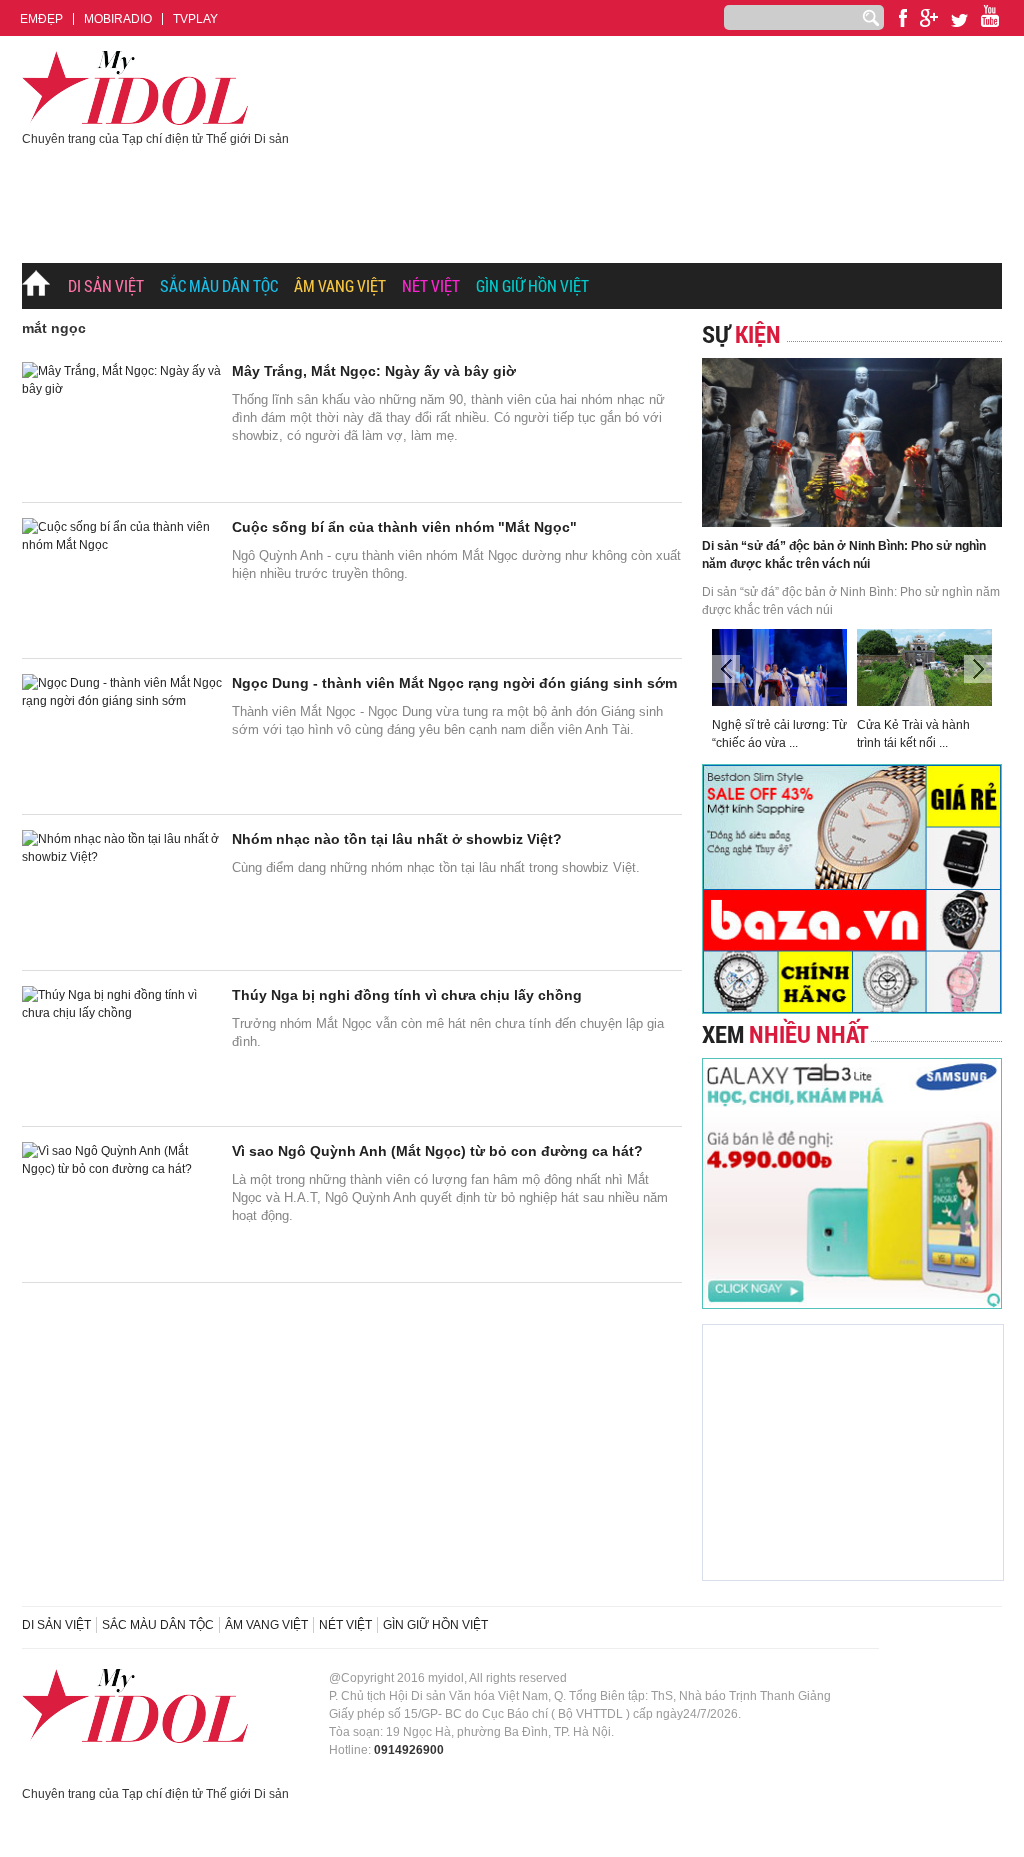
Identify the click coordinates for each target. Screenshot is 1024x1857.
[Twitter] (959, 20)
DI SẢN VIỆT (106, 285)
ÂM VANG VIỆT (340, 285)
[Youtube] (929, 18)
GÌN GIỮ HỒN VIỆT (532, 285)
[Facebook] (903, 18)
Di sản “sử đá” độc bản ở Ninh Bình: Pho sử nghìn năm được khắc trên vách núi (844, 555)
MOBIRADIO (118, 19)
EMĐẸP (41, 19)
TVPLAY (195, 19)
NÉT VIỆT (431, 285)
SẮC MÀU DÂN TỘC (219, 285)
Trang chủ (37, 287)
